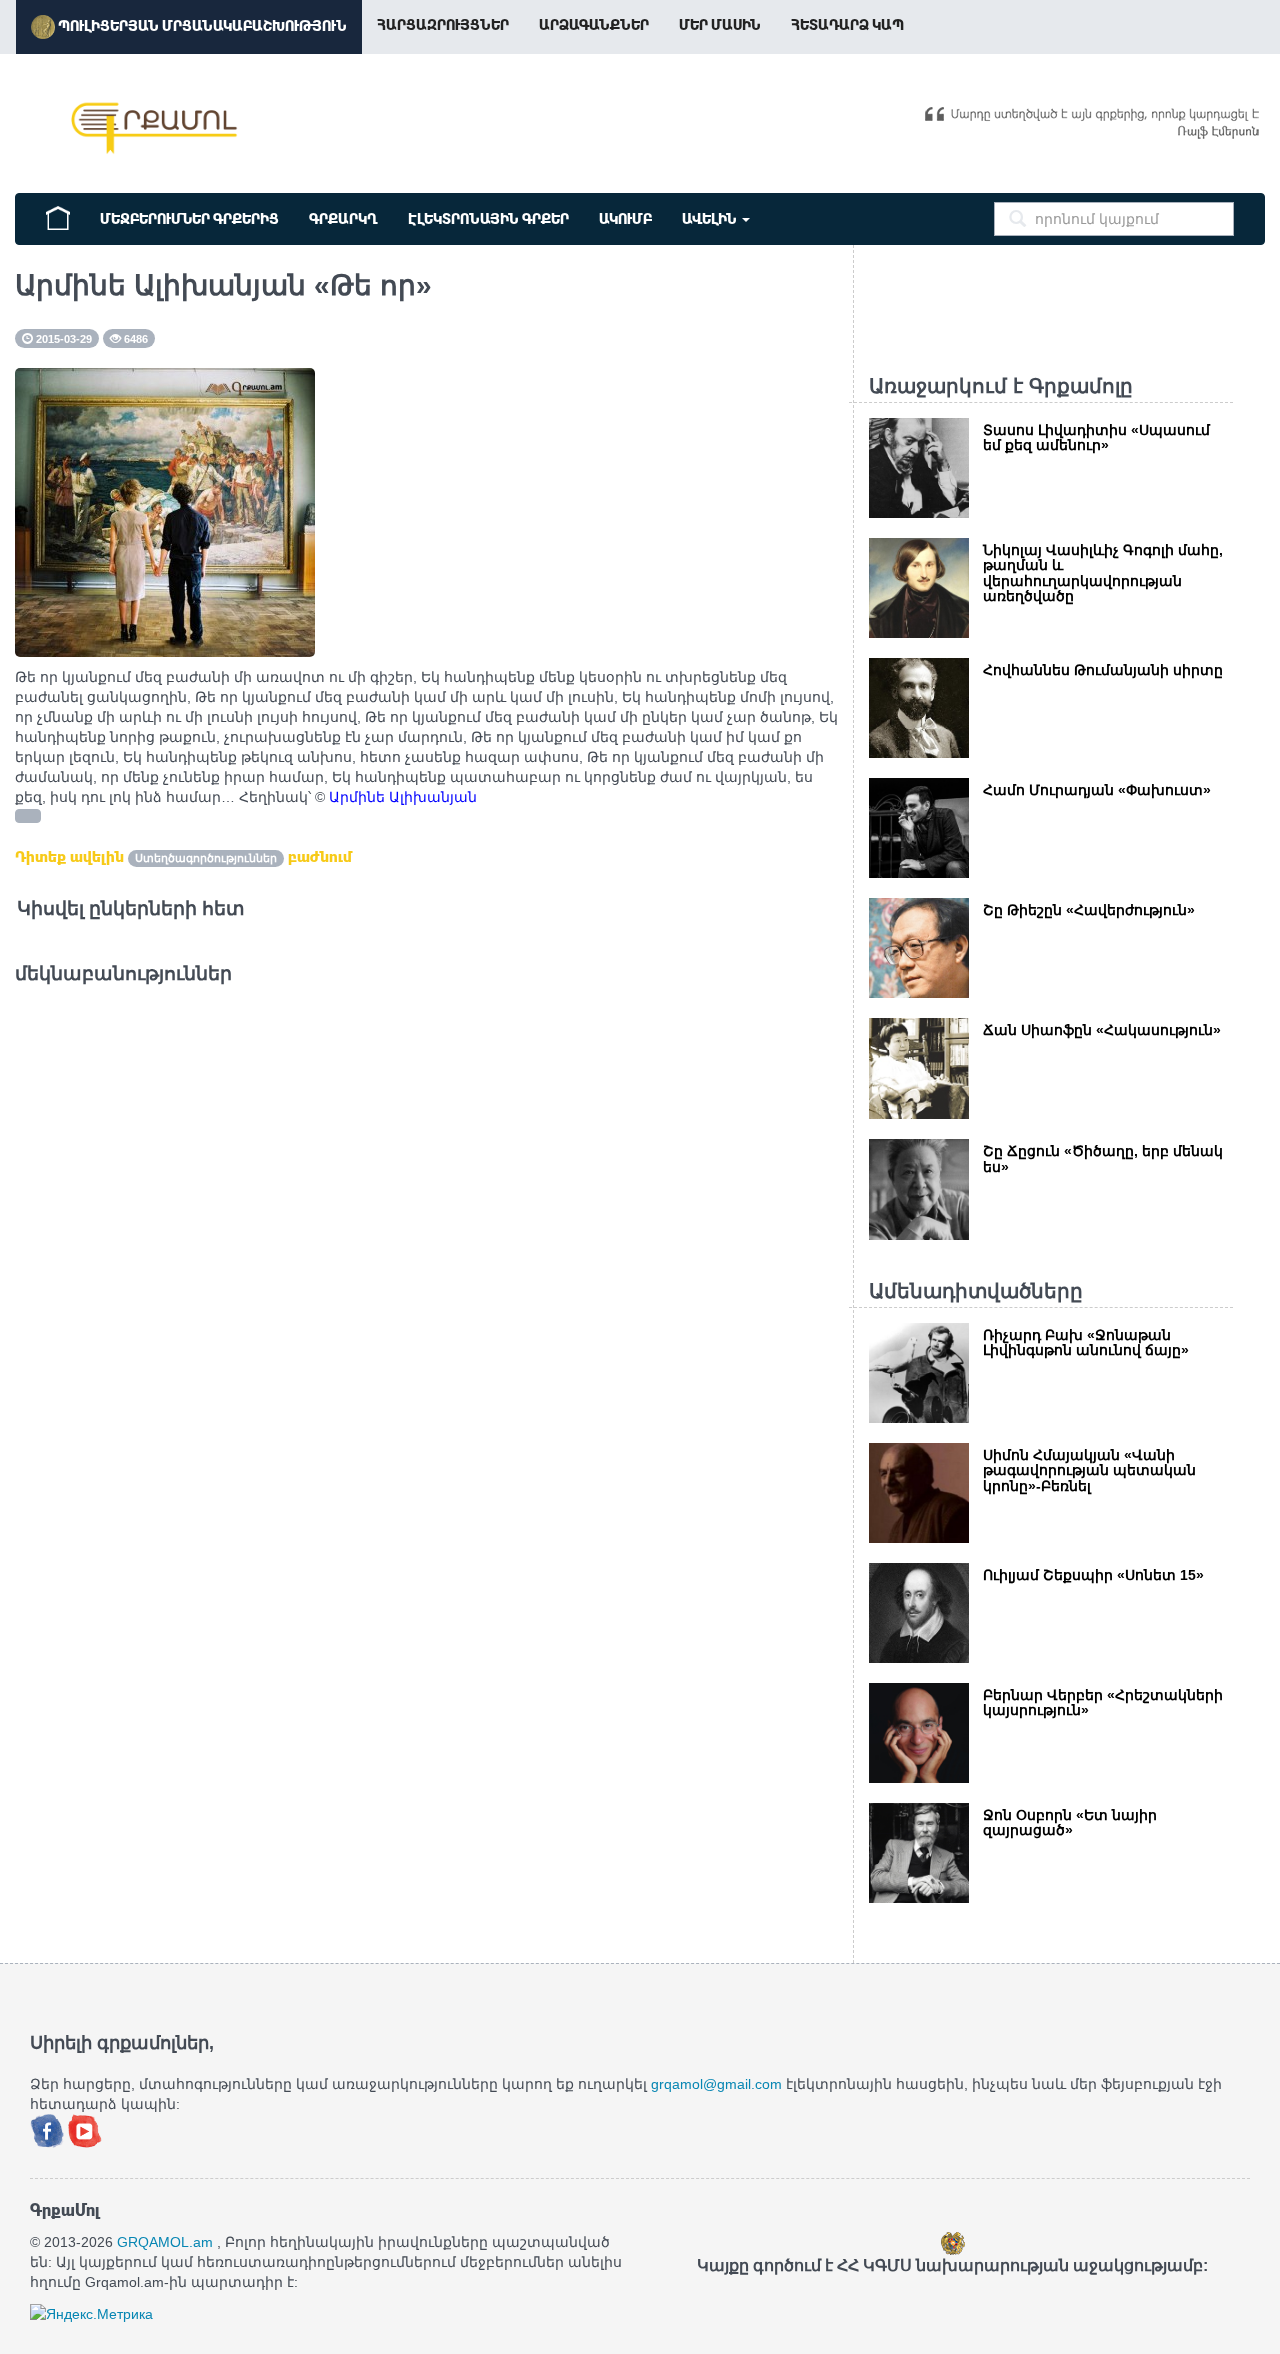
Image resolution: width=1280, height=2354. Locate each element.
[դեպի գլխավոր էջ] (58, 216)
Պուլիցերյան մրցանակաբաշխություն (201, 26)
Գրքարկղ (343, 219)
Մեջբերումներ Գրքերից (189, 219)
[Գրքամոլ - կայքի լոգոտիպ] (155, 128)
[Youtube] (85, 2129)
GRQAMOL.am (165, 2242)
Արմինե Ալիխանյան (403, 797)
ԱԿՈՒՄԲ (625, 219)
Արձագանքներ (594, 25)
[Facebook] (49, 2129)
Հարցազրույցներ (443, 25)
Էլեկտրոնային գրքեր (488, 219)
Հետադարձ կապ (847, 25)
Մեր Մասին (720, 25)
